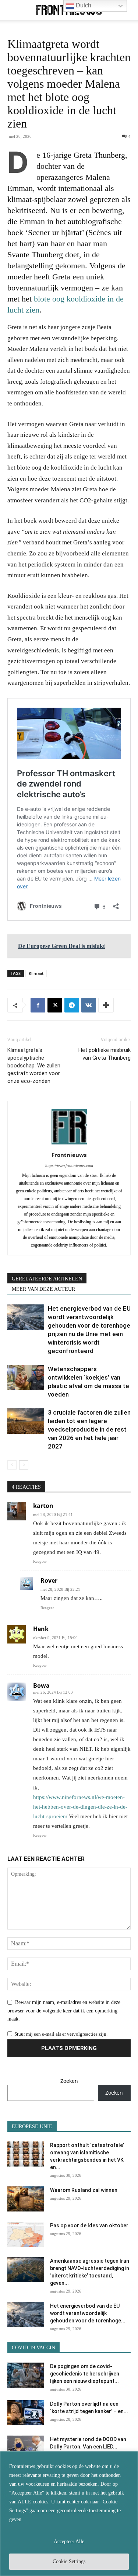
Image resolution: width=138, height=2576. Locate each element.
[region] (69, 2514)
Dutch (83, 5)
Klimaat (36, 973)
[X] (55, 1005)
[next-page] (24, 1465)
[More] (106, 1005)
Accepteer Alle (69, 2542)
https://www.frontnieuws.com (69, 1165)
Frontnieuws (69, 1155)
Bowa (41, 1686)
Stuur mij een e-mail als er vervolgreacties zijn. (61, 2034)
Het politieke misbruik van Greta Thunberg (105, 1054)
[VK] (89, 1005)
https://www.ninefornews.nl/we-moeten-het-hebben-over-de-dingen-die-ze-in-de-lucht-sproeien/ (80, 1807)
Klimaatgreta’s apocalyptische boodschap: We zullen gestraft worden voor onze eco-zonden (34, 1066)
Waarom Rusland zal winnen (84, 2190)
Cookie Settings (69, 2561)
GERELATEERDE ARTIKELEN (47, 1279)
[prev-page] (12, 1465)
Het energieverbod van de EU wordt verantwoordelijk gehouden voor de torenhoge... (88, 2313)
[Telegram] (72, 1005)
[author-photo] (69, 1145)
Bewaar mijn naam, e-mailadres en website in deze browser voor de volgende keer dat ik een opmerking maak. (64, 2011)
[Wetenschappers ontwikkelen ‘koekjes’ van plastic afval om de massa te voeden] (26, 1378)
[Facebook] (38, 1005)
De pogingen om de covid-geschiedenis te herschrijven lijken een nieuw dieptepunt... (85, 2374)
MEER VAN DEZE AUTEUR (43, 1289)
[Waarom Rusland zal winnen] (26, 2199)
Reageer (40, 1561)
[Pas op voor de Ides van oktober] (26, 2235)
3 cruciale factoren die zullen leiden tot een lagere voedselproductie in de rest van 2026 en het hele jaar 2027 (89, 1429)
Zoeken (69, 2081)
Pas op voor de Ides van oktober (89, 2225)
